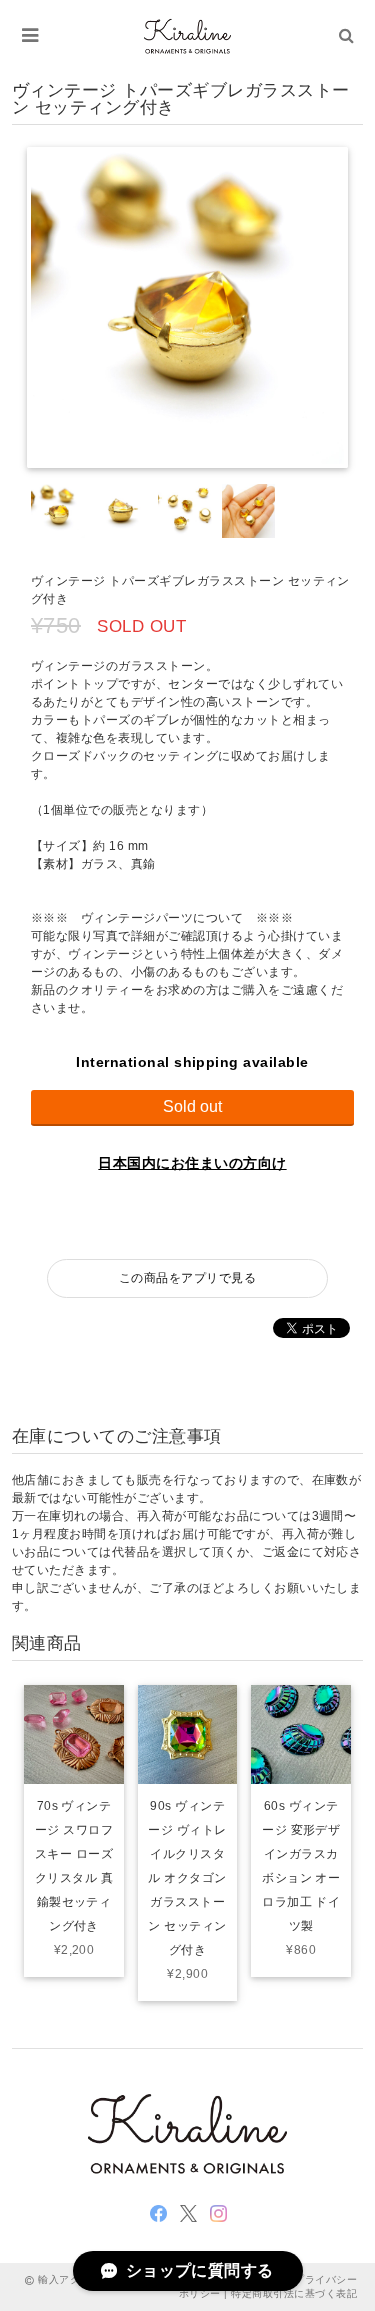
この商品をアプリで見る (187, 1278)
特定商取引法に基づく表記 (294, 2293)
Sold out (192, 1106)
